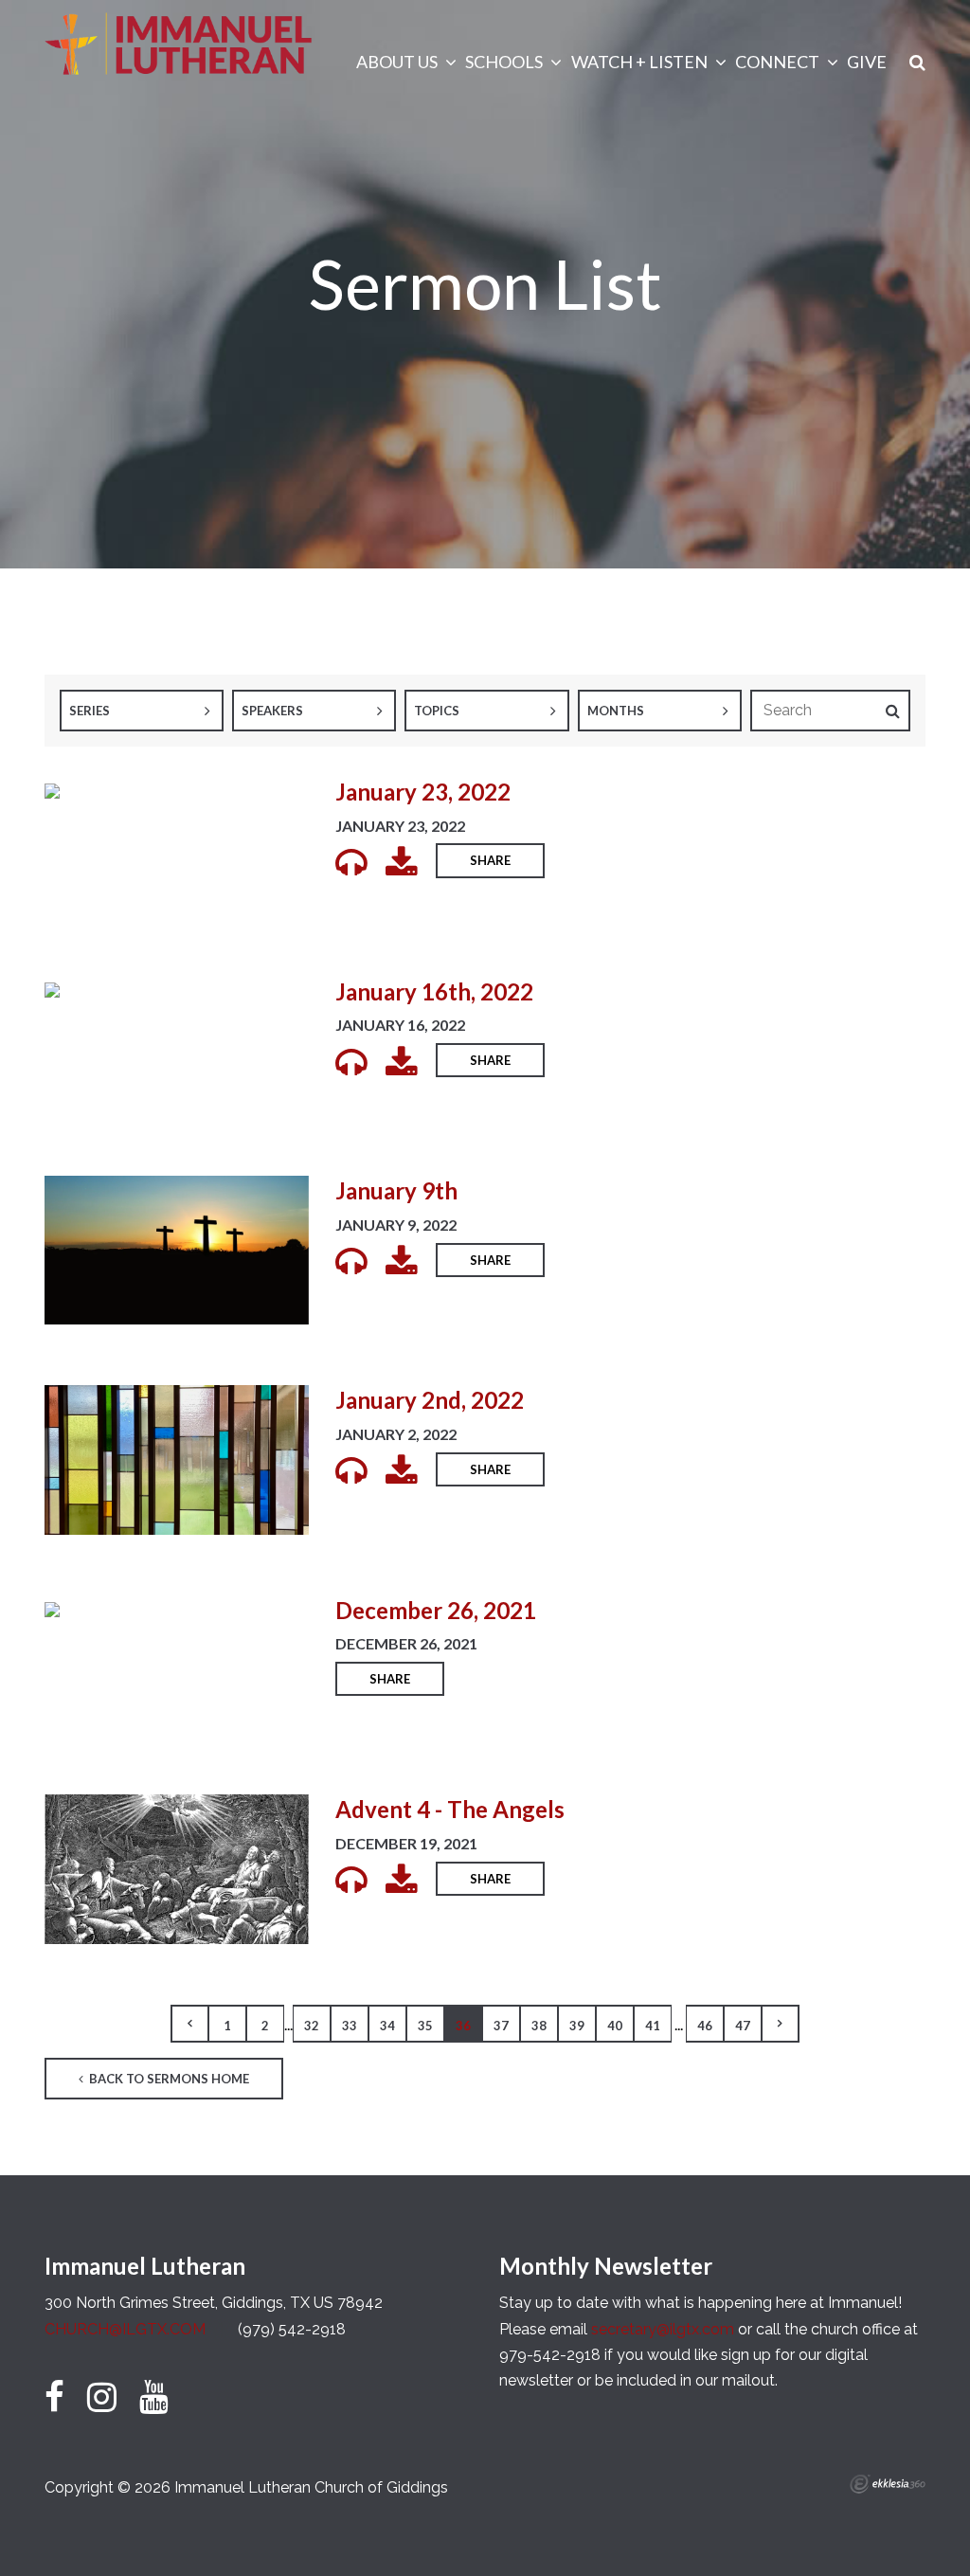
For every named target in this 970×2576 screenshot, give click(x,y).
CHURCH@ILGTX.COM (125, 2329)
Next (781, 2024)
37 (501, 2026)
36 (463, 2026)
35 (425, 2026)
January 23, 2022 (423, 792)
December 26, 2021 (436, 1610)
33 (350, 2026)
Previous (189, 2024)
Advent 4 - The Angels (450, 1809)
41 (653, 2026)
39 (577, 2026)
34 (387, 2026)
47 (743, 2026)
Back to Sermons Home (168, 2079)
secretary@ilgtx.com (663, 2329)
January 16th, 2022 (434, 991)
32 (312, 2026)
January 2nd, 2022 (430, 1400)
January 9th (396, 1190)
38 (539, 2026)
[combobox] (142, 711)
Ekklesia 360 (888, 2484)
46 (705, 2026)
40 (615, 2026)
